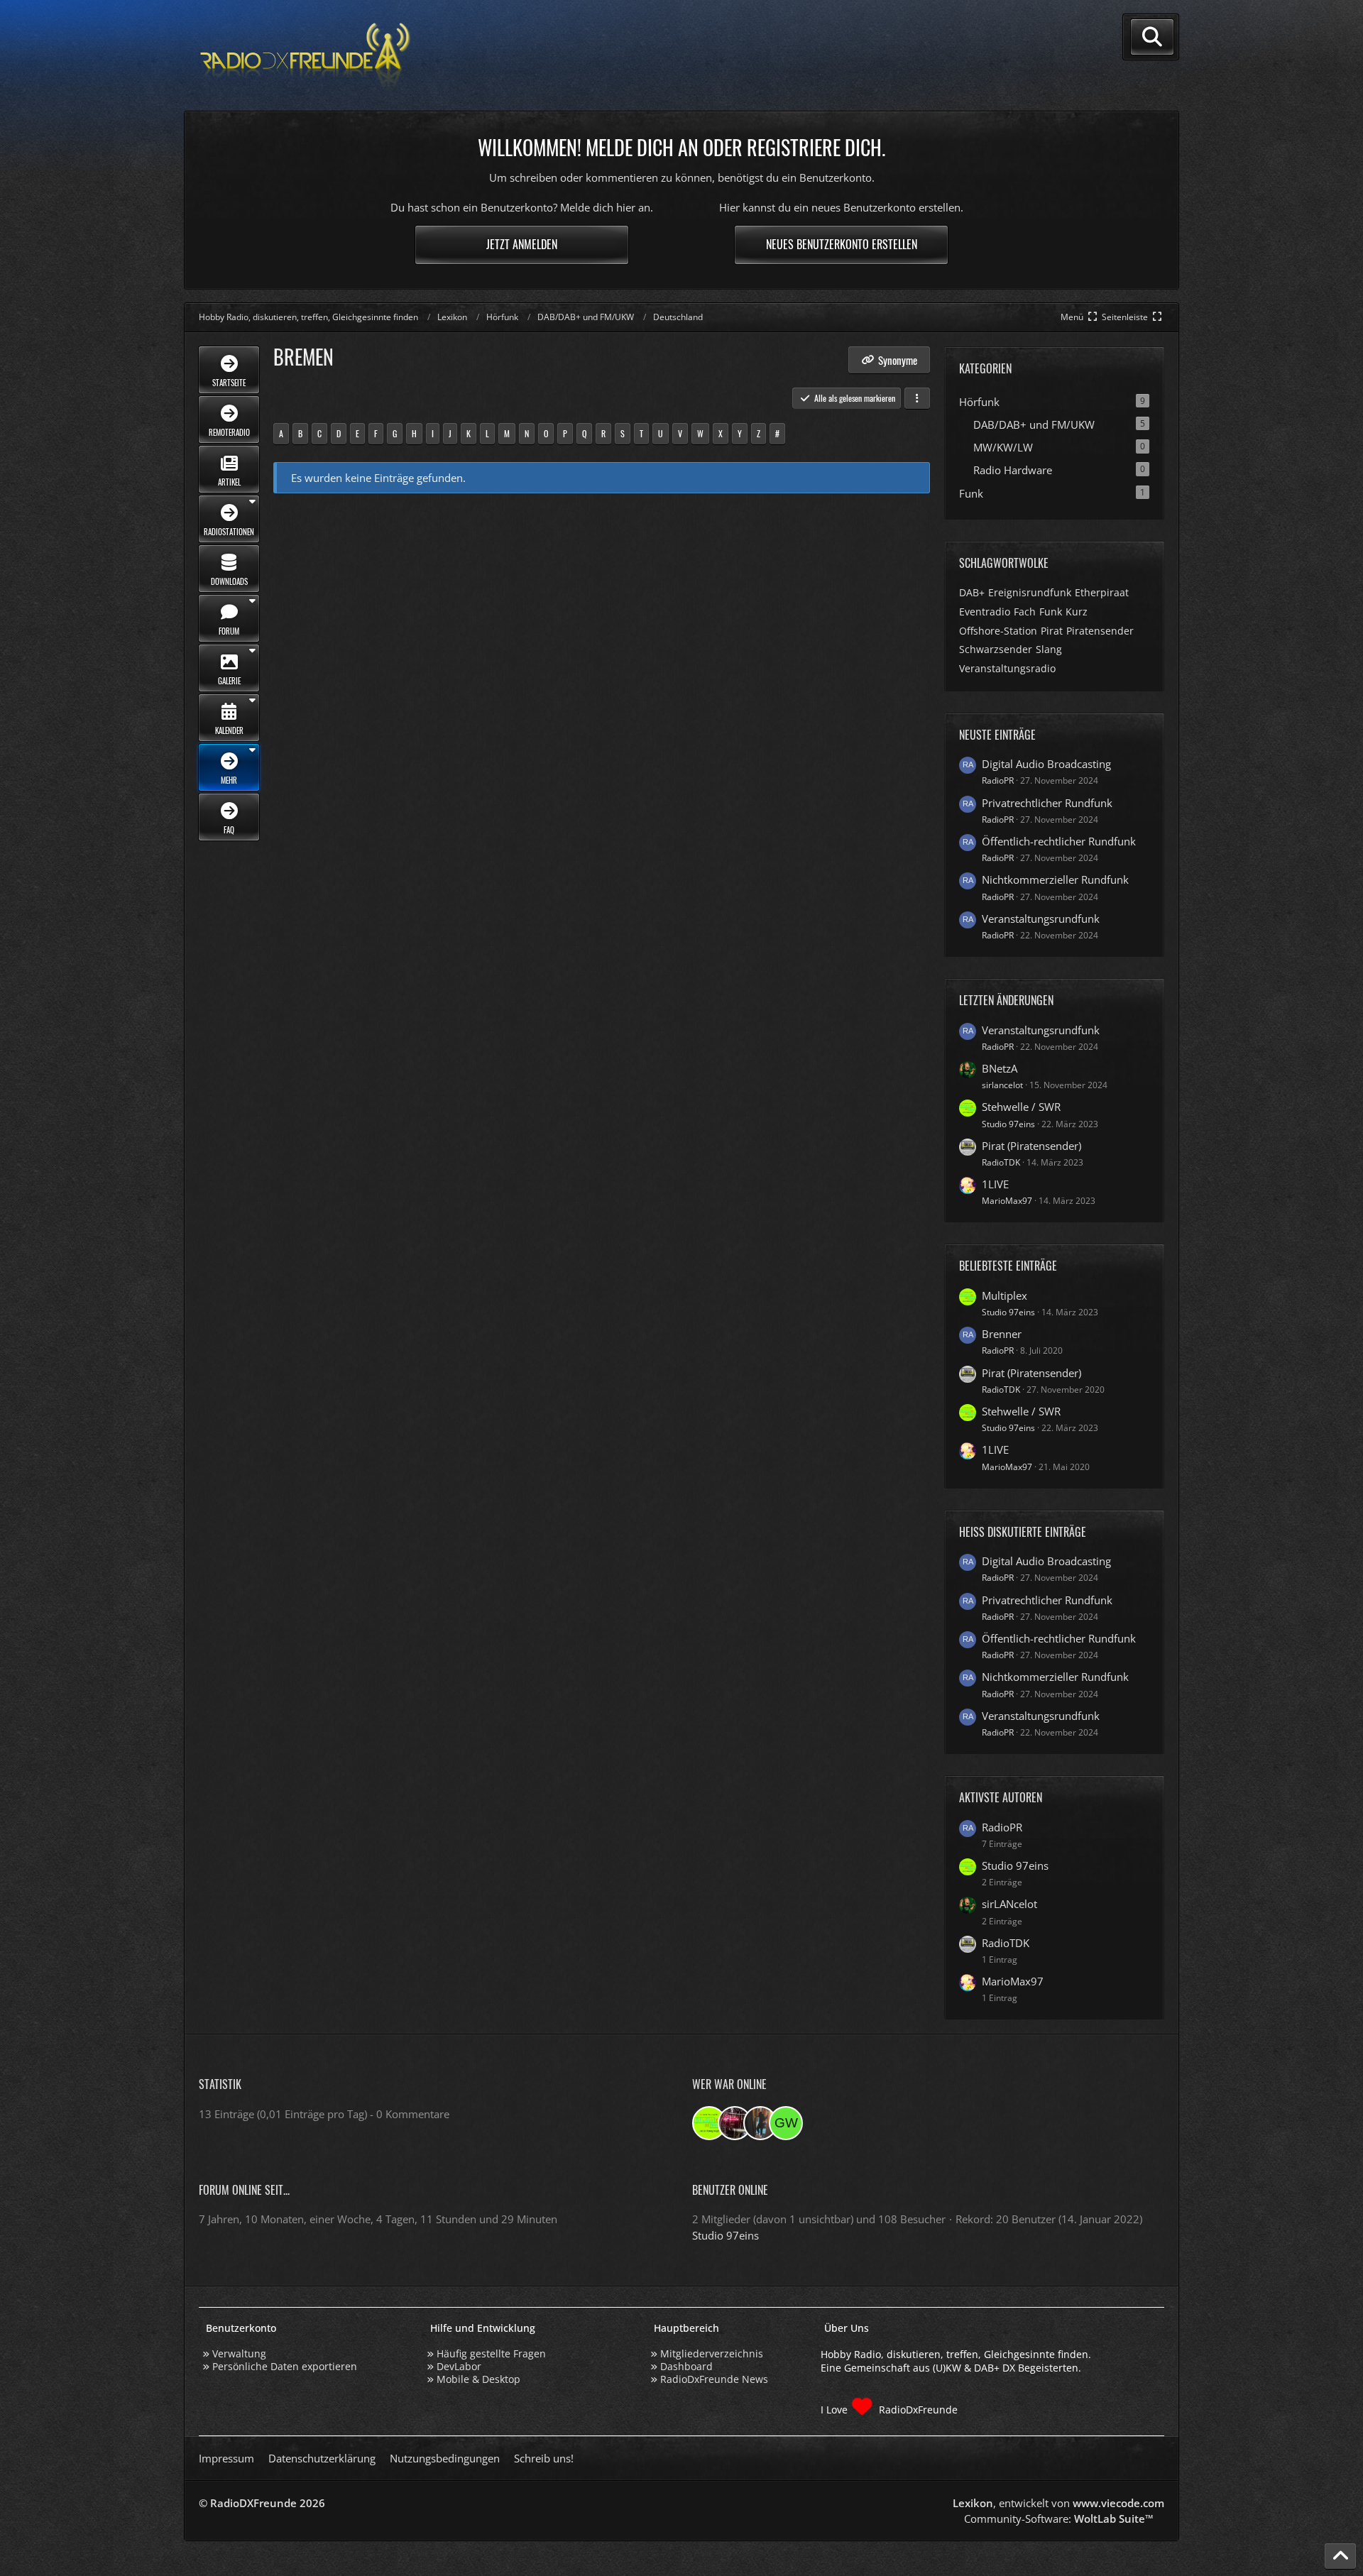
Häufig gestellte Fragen (491, 2353)
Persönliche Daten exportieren (285, 2366)
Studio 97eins (1008, 1124)
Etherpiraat (1102, 592)
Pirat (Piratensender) (1031, 1146)
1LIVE (995, 1184)
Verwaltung (239, 2353)
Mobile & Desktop (478, 2379)
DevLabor (459, 2366)
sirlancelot (1002, 1085)
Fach (1025, 612)
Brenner (1002, 1334)
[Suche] (1152, 37)
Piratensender (1100, 631)
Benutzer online (730, 2190)
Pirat (1052, 631)
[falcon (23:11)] (735, 2123)
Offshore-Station (998, 631)
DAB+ (972, 592)
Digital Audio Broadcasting (1046, 764)
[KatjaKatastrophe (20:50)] (760, 2123)
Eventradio (985, 612)
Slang (1049, 649)
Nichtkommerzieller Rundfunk (1055, 879)
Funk (1051, 612)
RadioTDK (1001, 1162)
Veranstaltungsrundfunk (1041, 919)
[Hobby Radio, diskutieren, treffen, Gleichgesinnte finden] (305, 56)
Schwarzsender (996, 649)
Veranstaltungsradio (1007, 668)
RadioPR (998, 780)
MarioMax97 (1007, 1201)
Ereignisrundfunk (1030, 592)
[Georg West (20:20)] (786, 2123)
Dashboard (686, 2366)
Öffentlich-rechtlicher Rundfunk (1059, 841)
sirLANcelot (1009, 1904)
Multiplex (1005, 1295)
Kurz (1077, 612)
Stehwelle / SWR (1021, 1107)
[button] (917, 398)
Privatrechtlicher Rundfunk (1047, 803)
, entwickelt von (1058, 2503)
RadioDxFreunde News (714, 2379)
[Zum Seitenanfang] (1340, 2556)
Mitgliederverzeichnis (712, 2353)
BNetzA (1000, 1068)
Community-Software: (1059, 2519)
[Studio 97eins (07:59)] (709, 2123)
